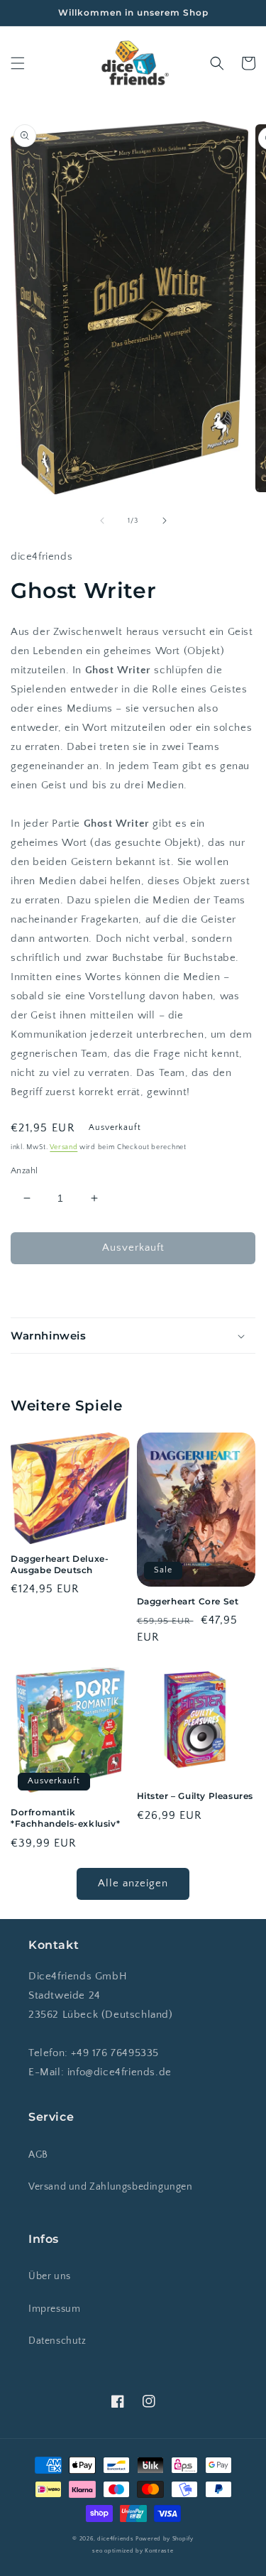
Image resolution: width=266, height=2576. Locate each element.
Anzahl (24, 1170)
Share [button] (40, 1290)
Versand (63, 1147)
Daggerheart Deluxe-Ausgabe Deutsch (60, 1564)
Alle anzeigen (133, 1883)
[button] (18, 63)
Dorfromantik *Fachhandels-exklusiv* (65, 1818)
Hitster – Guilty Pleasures (195, 1796)
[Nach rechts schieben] (165, 521)
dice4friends (116, 2539)
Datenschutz (57, 2341)
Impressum (54, 2309)
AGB (38, 2155)
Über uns (50, 2276)
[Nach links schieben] (102, 521)
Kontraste (159, 2551)
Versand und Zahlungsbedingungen (111, 2187)
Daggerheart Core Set (188, 1601)
